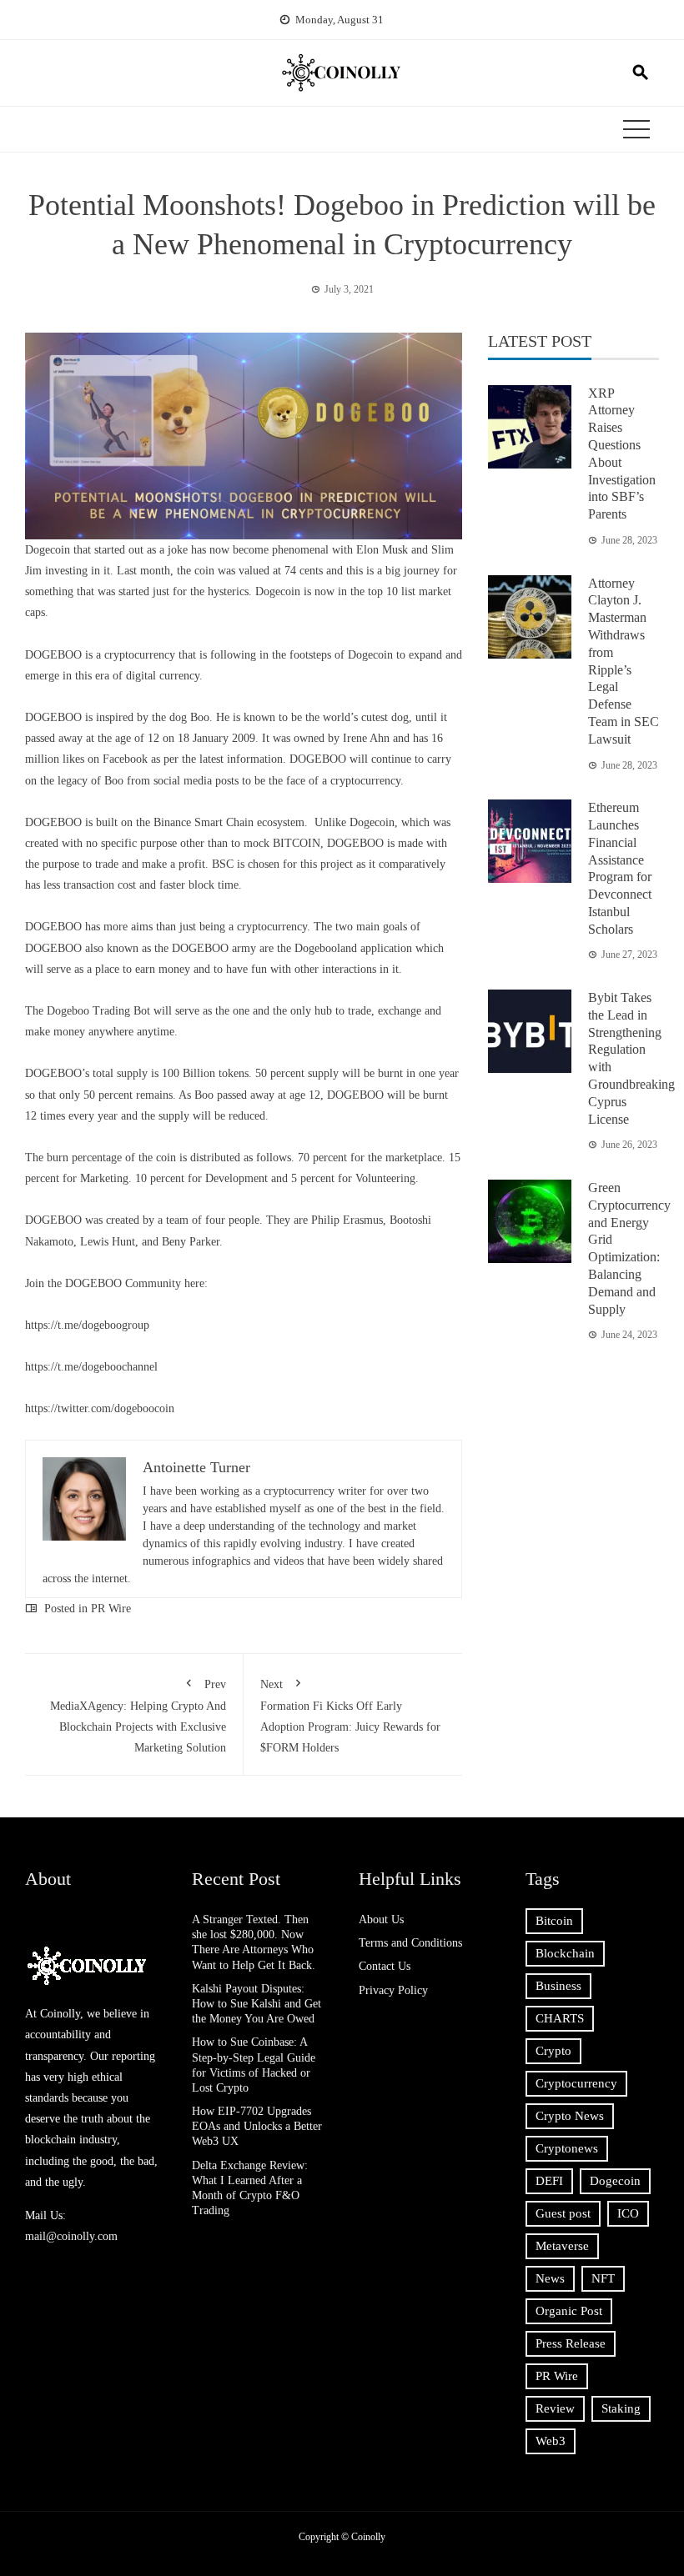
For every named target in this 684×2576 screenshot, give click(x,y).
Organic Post (569, 2311)
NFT (603, 2278)
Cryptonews (567, 2148)
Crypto (553, 2051)
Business (558, 1986)
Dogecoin (615, 2181)
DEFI (549, 2181)
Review (555, 2408)
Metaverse (562, 2246)
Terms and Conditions (410, 1943)
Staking (621, 2408)
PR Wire (111, 1609)
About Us (381, 1919)
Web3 (551, 2441)
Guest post (563, 2213)
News (550, 2278)
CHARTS (560, 2018)
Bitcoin (554, 1921)
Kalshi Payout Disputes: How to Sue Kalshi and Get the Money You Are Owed (256, 2004)
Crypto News (570, 2116)
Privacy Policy (393, 1990)
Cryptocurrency (576, 2083)
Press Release (571, 2343)
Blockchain (565, 1953)
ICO (628, 2213)
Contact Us (385, 1966)
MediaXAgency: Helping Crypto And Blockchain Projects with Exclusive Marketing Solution (138, 1716)
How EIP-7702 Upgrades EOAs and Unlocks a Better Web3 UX (257, 2126)
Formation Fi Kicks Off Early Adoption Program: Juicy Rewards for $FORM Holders (350, 1716)
